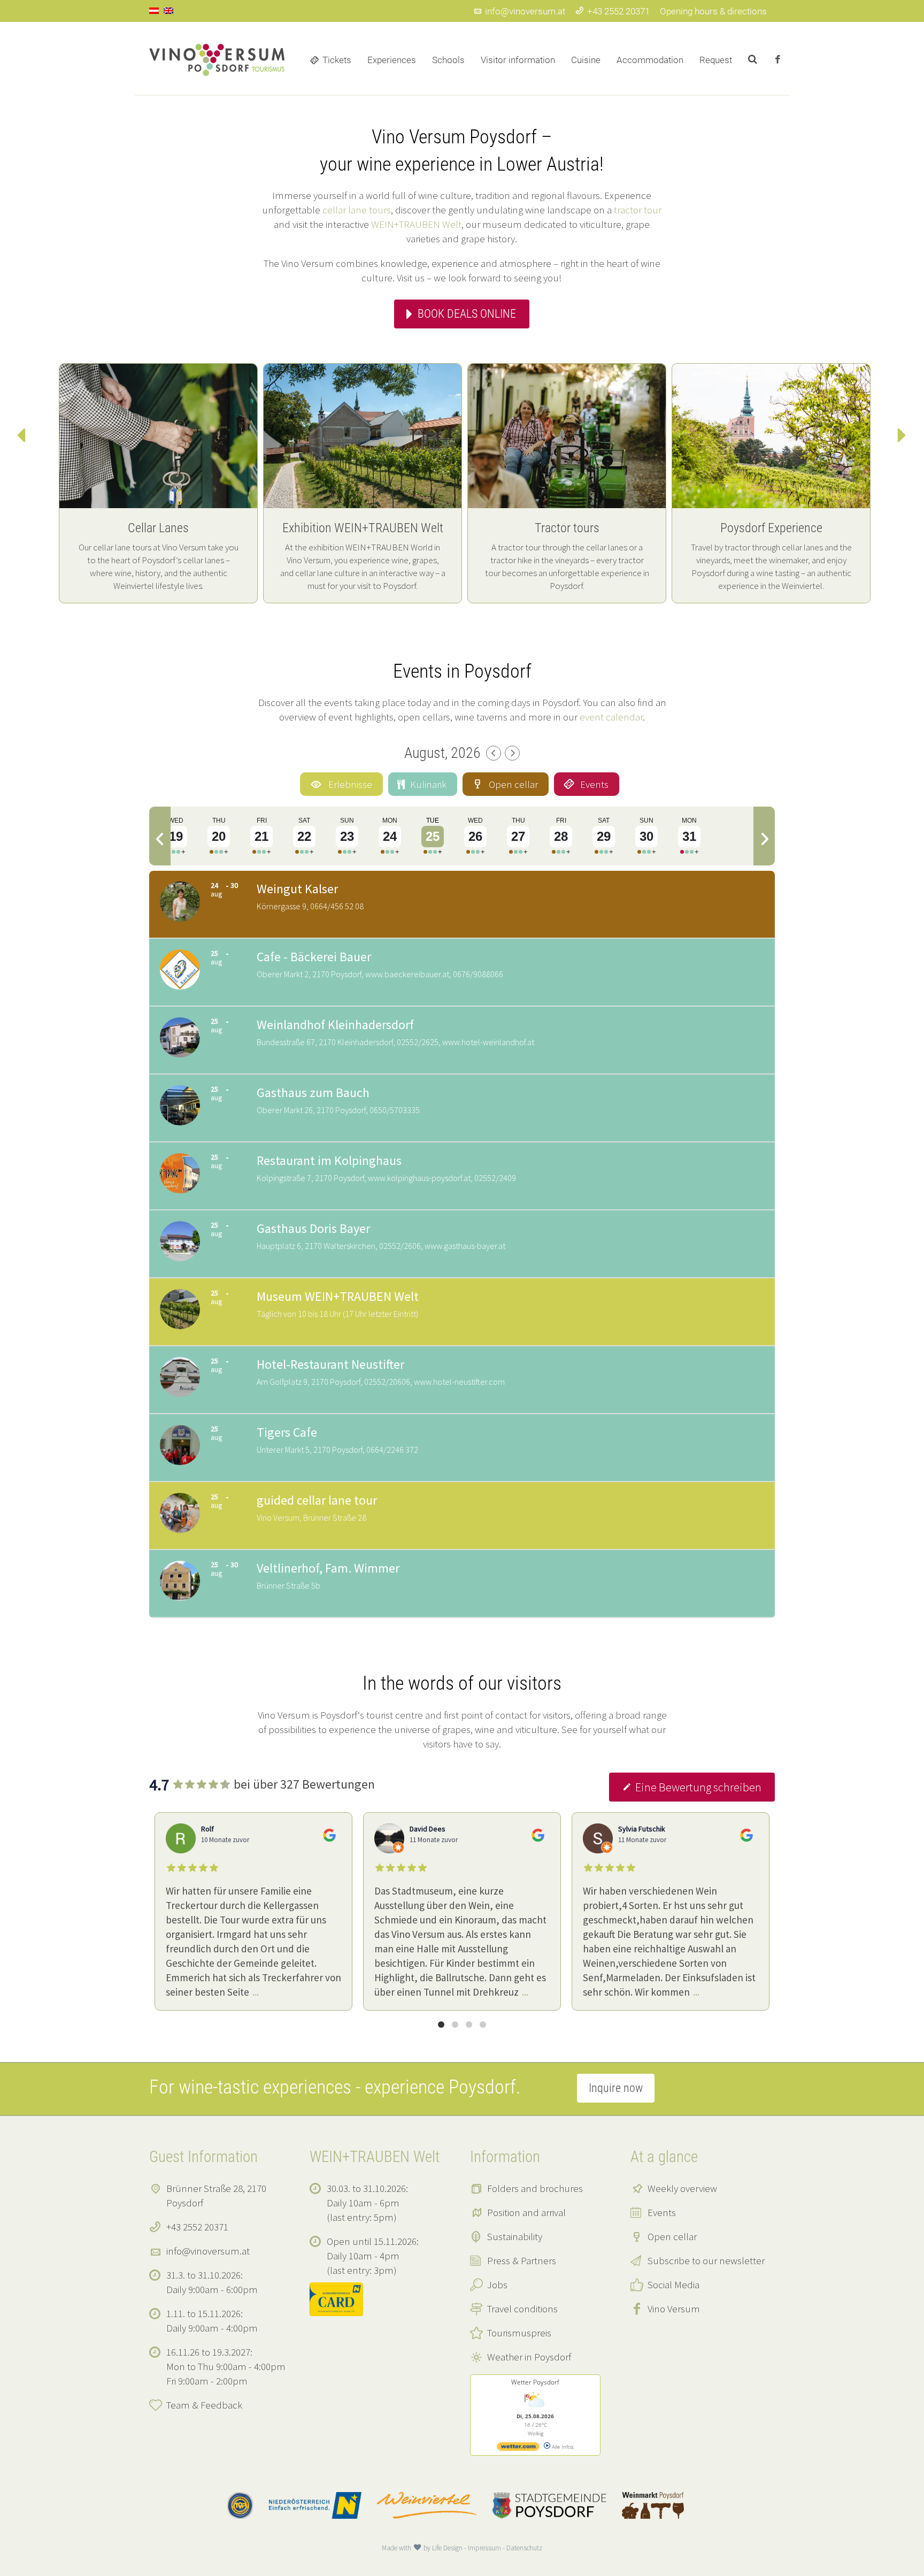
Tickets (337, 60)
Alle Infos (562, 2447)
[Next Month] (512, 753)
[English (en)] (168, 10)
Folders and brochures (535, 2188)
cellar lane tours (357, 210)
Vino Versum (674, 2309)
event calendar (611, 717)
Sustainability (515, 2236)
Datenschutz (524, 2548)
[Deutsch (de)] (154, 10)
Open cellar (672, 2236)
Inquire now (616, 2088)
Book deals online (467, 314)
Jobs (497, 2284)
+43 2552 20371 (618, 11)
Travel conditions (522, 2309)
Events (662, 2212)
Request (716, 60)
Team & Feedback (204, 2405)
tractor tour (638, 210)
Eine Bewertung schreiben (698, 1787)
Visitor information (518, 60)
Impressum (484, 2548)
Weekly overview (682, 2188)
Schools (448, 60)
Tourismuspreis (519, 2333)
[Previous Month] (494, 753)
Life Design (447, 2548)
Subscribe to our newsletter (706, 2260)
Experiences (392, 60)
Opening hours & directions (713, 11)
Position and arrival (526, 2212)
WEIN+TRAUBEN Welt (416, 224)
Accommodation (650, 60)
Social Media (673, 2284)
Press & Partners (522, 2260)
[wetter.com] (518, 2449)
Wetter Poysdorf (535, 2382)
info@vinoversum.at (525, 11)
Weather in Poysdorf (529, 2357)
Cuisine (586, 60)
